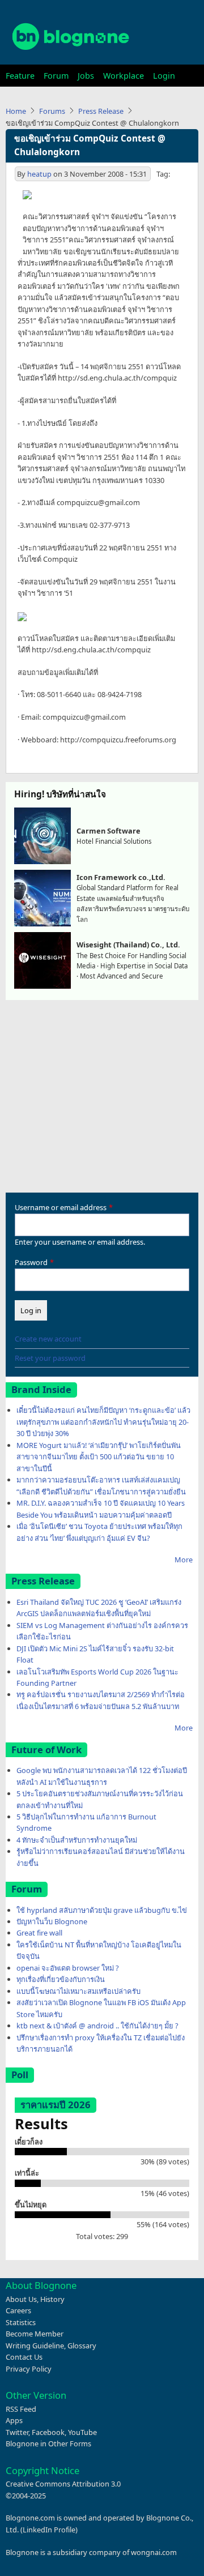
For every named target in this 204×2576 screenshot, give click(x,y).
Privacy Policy (29, 2369)
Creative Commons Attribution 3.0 (63, 2484)
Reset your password (50, 1358)
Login (164, 76)
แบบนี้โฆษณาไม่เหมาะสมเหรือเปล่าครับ (78, 1991)
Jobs (86, 76)
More (184, 1560)
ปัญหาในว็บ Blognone (52, 1921)
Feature (20, 76)
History (52, 2299)
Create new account (48, 1339)
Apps (14, 2420)
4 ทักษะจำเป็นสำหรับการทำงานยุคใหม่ (77, 1840)
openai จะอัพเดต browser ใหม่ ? (68, 1968)
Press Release (101, 111)
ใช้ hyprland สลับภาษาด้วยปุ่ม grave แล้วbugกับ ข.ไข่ (102, 1910)
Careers (18, 2310)
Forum (56, 76)
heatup (39, 174)
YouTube (82, 2432)
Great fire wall (39, 1933)
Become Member (35, 2334)
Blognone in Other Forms (48, 2443)
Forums (52, 111)
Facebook (48, 2432)
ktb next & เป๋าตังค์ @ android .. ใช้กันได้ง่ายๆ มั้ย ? (97, 2026)
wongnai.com (154, 2552)
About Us (21, 2299)
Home (16, 111)
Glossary (82, 2346)
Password (31, 1262)
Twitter (17, 2432)
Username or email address (61, 1207)
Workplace (124, 76)
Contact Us (24, 2357)
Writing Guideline (35, 2346)
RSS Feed (21, 2409)
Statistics (21, 2322)
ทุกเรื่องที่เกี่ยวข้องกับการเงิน (61, 1979)
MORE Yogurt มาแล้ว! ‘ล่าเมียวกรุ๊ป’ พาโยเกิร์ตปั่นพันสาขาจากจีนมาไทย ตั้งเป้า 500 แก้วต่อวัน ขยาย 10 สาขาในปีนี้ (99, 1457)
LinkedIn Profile (49, 2530)
